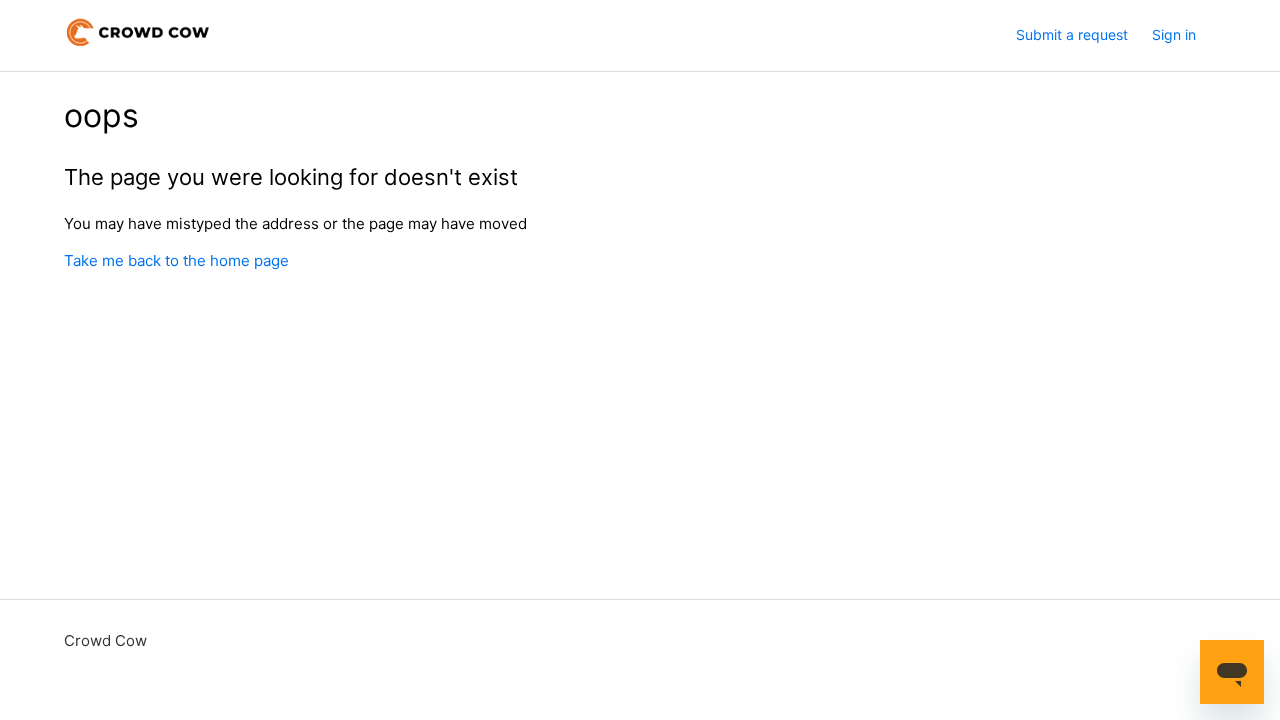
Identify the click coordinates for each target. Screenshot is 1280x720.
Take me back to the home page (176, 260)
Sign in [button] (1174, 34)
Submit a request (1072, 34)
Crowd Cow (105, 640)
